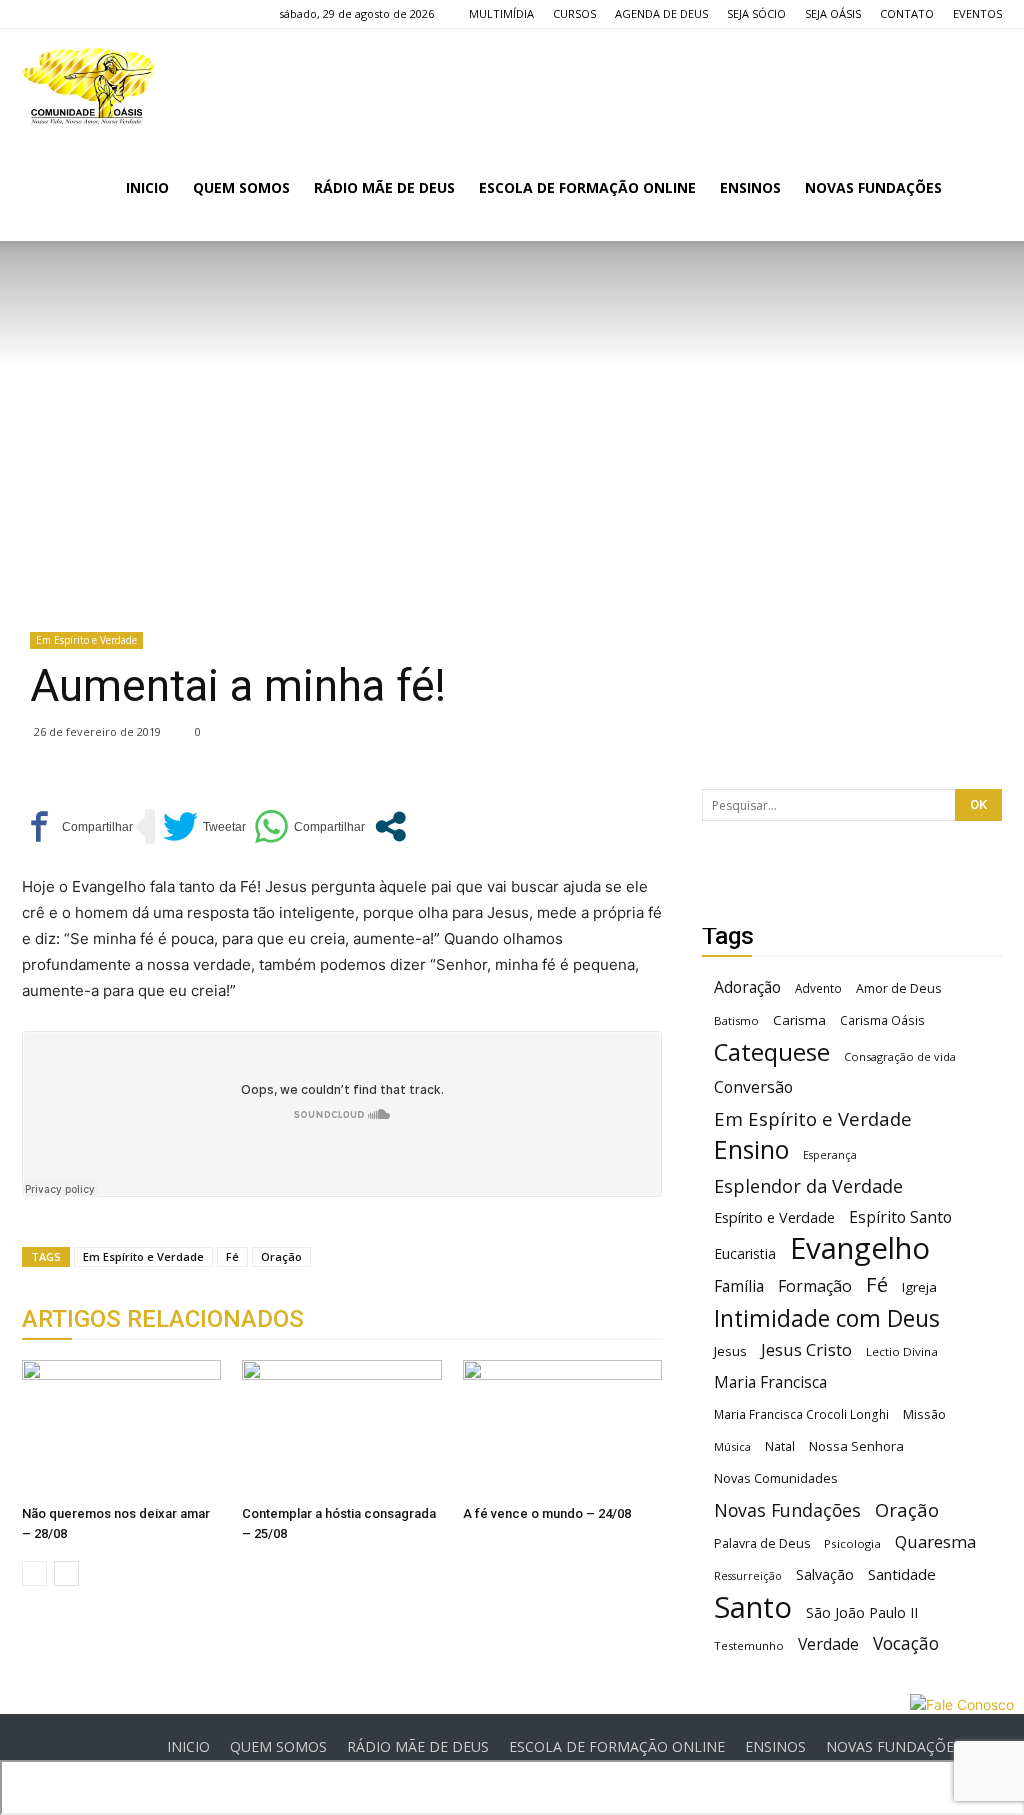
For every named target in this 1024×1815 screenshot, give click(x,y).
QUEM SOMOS (241, 187)
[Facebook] (37, 14)
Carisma (799, 1020)
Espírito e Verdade (774, 1217)
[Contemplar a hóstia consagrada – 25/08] (341, 1428)
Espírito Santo (900, 1217)
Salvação (825, 1574)
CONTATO (907, 13)
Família (739, 1286)
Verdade (828, 1644)
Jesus (730, 1351)
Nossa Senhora (856, 1446)
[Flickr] (70, 14)
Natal (780, 1446)
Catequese (772, 1051)
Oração (281, 1256)
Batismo (736, 1020)
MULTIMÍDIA (501, 13)
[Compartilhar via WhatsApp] (309, 826)
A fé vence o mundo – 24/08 (547, 1513)
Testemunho (749, 1645)
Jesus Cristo (806, 1349)
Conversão (753, 1087)
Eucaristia (745, 1253)
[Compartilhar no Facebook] (77, 826)
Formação (815, 1286)
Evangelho (860, 1248)
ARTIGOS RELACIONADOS (163, 1319)
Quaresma (935, 1541)
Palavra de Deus (762, 1543)
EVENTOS (977, 13)
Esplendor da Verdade (808, 1186)
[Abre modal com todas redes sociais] (390, 826)
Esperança (830, 1155)
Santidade (902, 1574)
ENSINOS (750, 187)
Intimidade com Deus (827, 1318)
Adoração (747, 987)
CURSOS (574, 13)
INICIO (147, 187)
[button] (978, 189)
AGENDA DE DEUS (661, 13)
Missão (924, 1414)
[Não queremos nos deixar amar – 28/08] (121, 1428)
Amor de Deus (898, 988)
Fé (232, 1256)
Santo (753, 1607)
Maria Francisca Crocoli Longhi (801, 1414)
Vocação (906, 1643)
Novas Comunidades (776, 1478)
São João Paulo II (862, 1612)
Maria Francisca (770, 1382)
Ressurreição (748, 1576)
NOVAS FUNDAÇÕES (873, 187)
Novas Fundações (787, 1510)
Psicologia (852, 1543)
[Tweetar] (204, 826)
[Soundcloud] (103, 14)
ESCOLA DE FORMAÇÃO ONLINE (587, 187)
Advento (818, 988)
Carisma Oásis (882, 1020)
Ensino (751, 1149)
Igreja (919, 1287)
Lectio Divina (902, 1351)
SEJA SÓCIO (756, 13)
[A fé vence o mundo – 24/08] (562, 1428)
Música (732, 1446)
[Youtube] (136, 14)
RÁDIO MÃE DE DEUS (384, 187)
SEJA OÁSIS (833, 13)
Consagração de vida (900, 1056)
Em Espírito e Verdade (86, 640)
